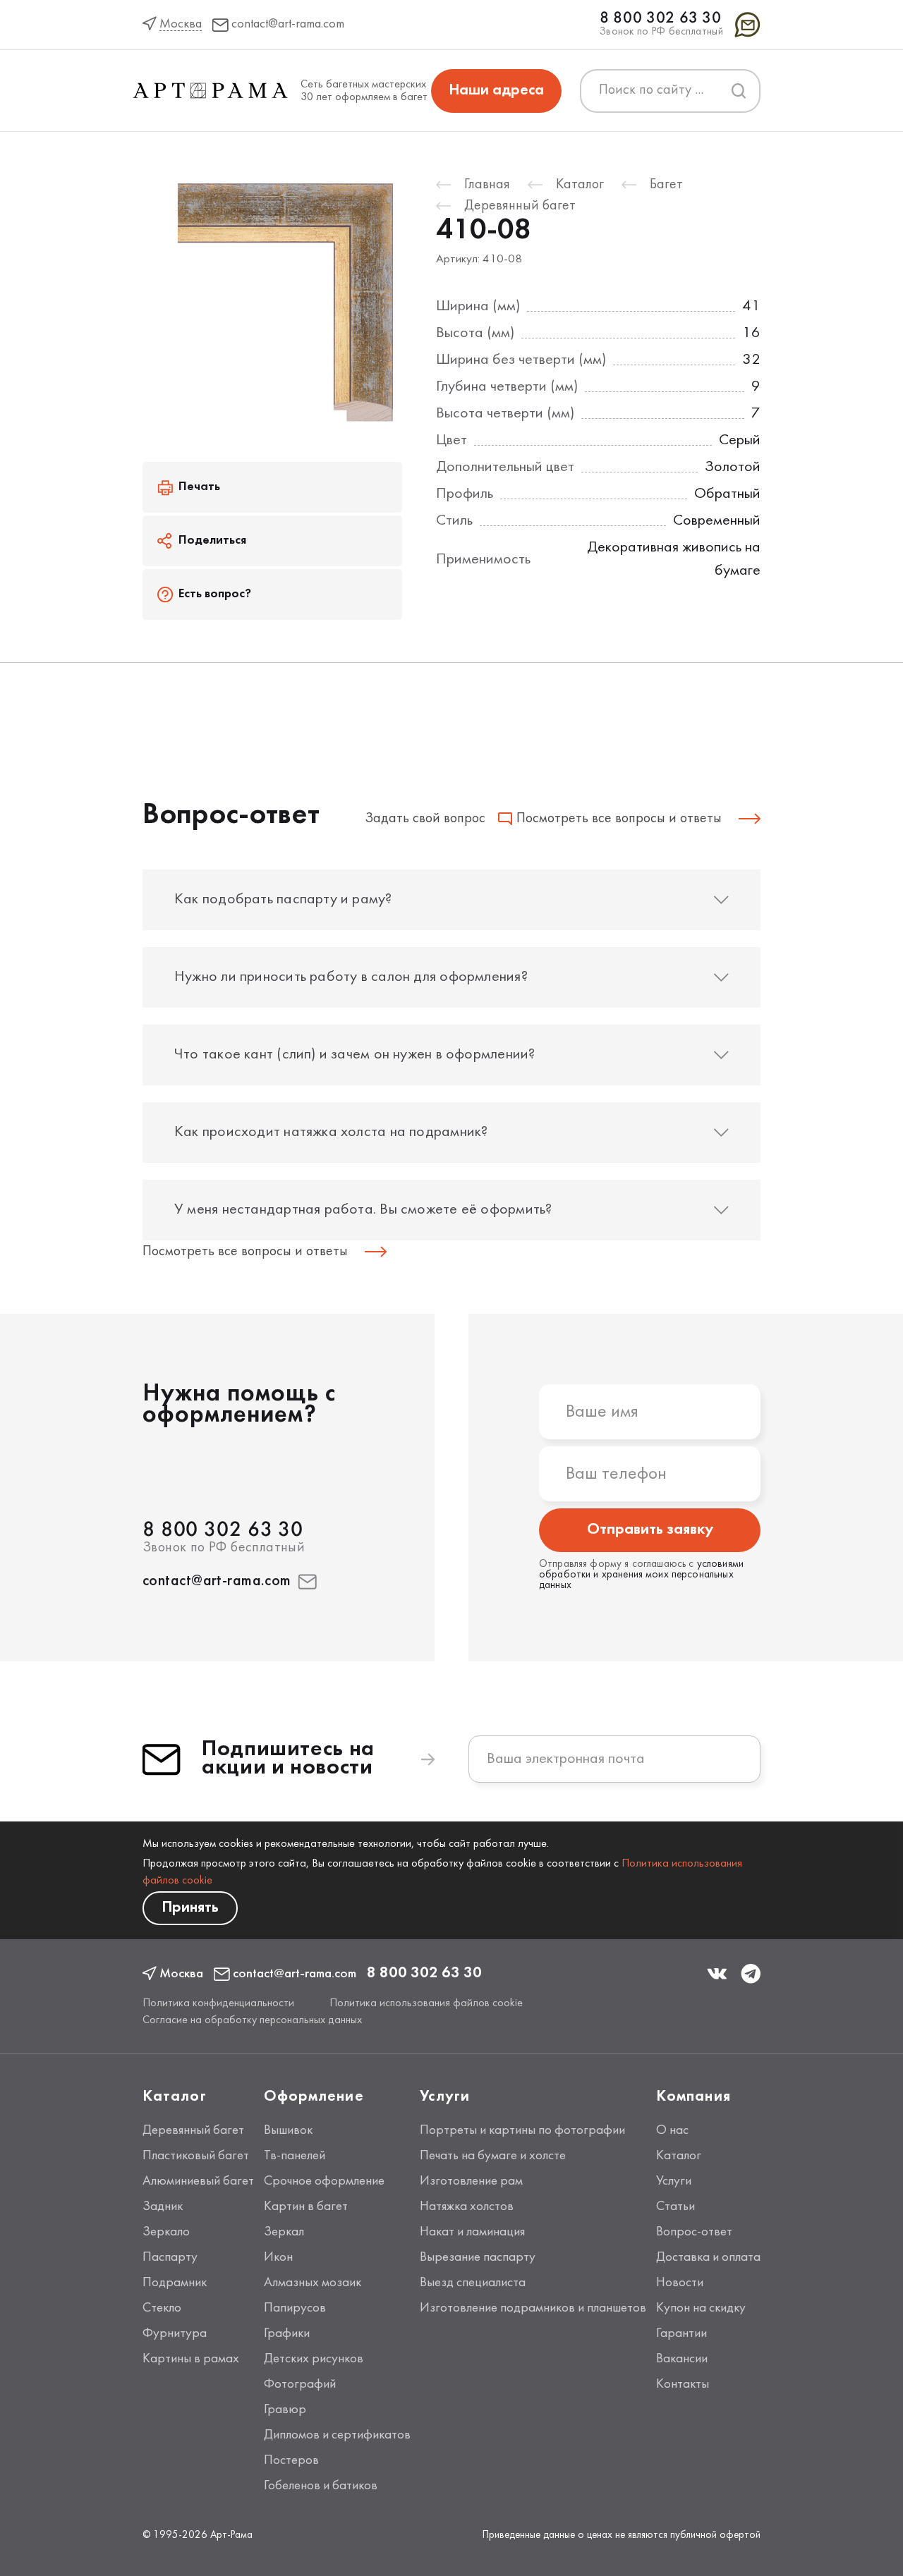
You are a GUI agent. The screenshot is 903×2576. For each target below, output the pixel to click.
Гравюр (285, 2410)
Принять (190, 1908)
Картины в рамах (191, 2359)
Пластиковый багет (196, 2156)
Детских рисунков (314, 2359)
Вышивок (288, 2130)
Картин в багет (306, 2206)
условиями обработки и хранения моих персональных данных (641, 1575)
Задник (163, 2206)
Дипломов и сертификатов (337, 2435)
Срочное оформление (324, 2181)
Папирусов (295, 2308)
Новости (680, 2283)
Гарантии (681, 2333)
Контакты (683, 2384)
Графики (287, 2333)
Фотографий (300, 2384)
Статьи (675, 2206)
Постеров (291, 2460)
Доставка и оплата (708, 2257)
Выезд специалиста (473, 2283)
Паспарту (170, 2257)
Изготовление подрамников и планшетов (533, 2308)
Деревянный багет (193, 2130)
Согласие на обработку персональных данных (252, 2020)
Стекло (162, 2308)
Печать (199, 487)
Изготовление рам (471, 2181)
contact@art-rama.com (217, 1581)
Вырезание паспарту (478, 2257)
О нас (672, 2130)
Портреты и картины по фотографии (522, 2130)
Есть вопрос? (215, 594)
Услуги (674, 2181)
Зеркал (284, 2232)
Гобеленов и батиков (321, 2486)
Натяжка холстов (467, 2206)
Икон (278, 2257)
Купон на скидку (701, 2308)
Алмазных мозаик (313, 2283)
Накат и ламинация (472, 2232)
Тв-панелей (295, 2156)
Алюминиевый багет (198, 2181)
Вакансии (682, 2359)
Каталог (679, 2156)
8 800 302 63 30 (661, 19)
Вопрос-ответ (694, 2232)
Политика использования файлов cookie (426, 2003)
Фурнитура (175, 2333)
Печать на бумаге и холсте (493, 2156)
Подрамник (175, 2283)
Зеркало (166, 2232)
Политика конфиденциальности (218, 2003)
